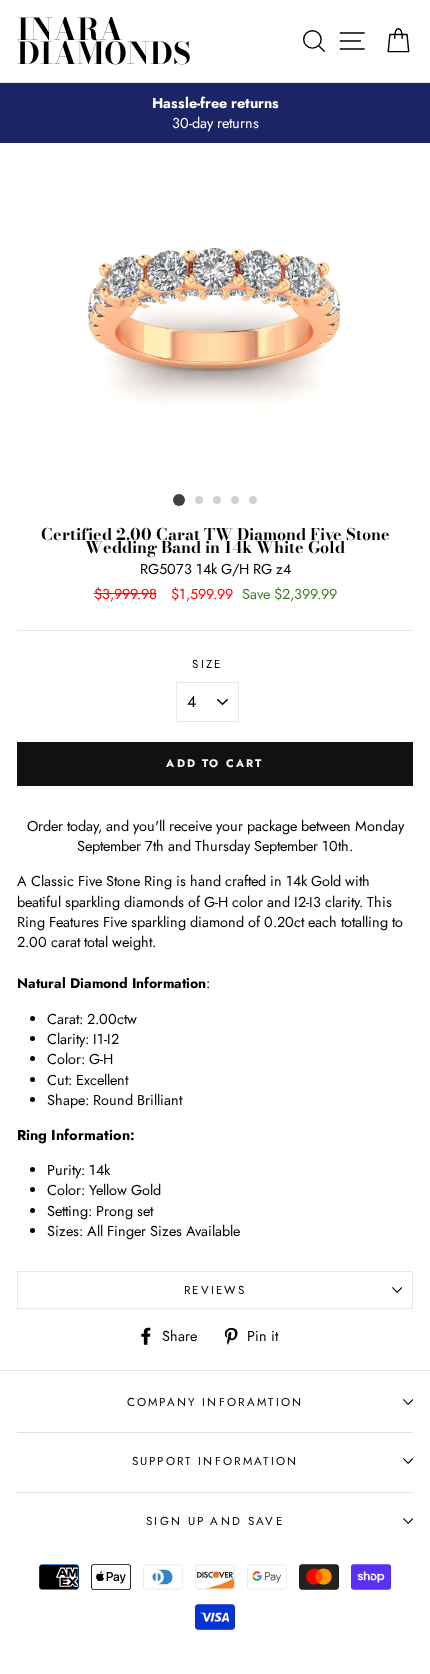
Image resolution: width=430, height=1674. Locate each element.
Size (207, 664)
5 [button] (254, 501)
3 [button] (218, 501)
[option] (215, 113)
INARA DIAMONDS (104, 41)
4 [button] (236, 501)
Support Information (215, 1461)
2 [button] (200, 501)
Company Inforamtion (215, 1402)
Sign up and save (215, 1521)
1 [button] (179, 500)
